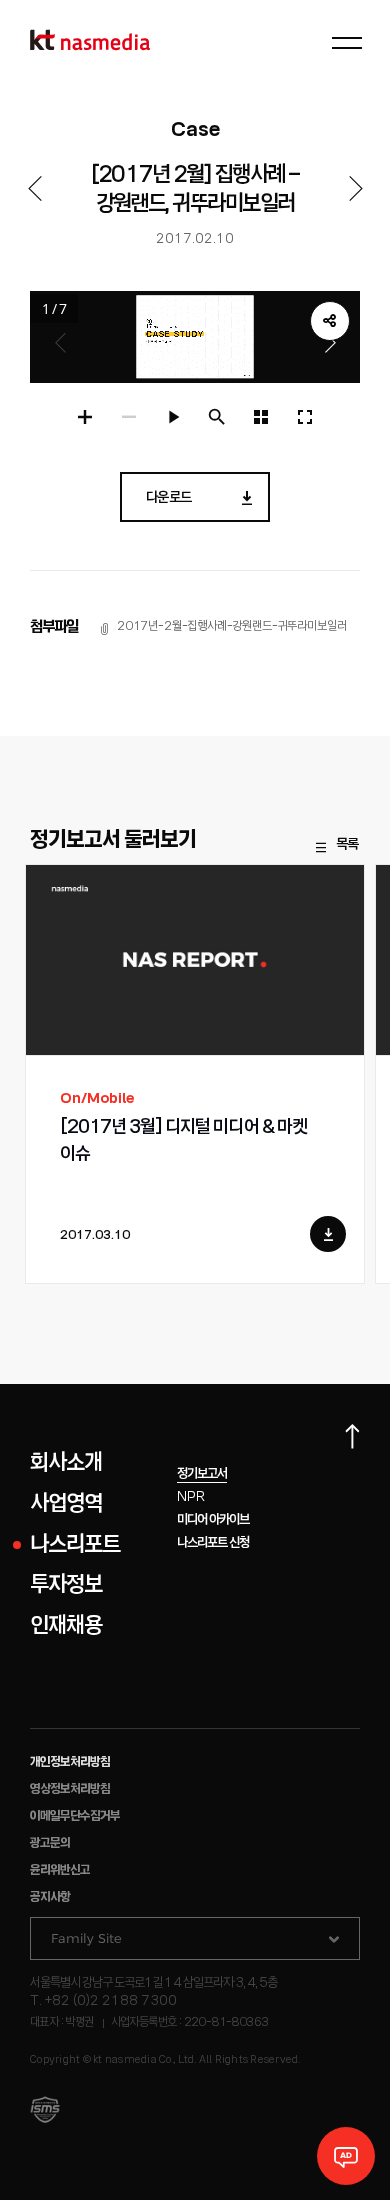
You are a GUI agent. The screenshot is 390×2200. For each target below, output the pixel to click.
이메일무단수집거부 (75, 1816)
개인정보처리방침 (70, 1762)
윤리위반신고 (60, 1870)
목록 (347, 845)
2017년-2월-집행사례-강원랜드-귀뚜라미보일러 (231, 626)
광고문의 (50, 1843)
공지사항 (50, 1897)
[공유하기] (330, 321)
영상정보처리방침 (70, 1789)
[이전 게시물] (34, 188)
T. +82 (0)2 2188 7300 (103, 2001)
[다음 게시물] (355, 188)
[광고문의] (346, 2156)
